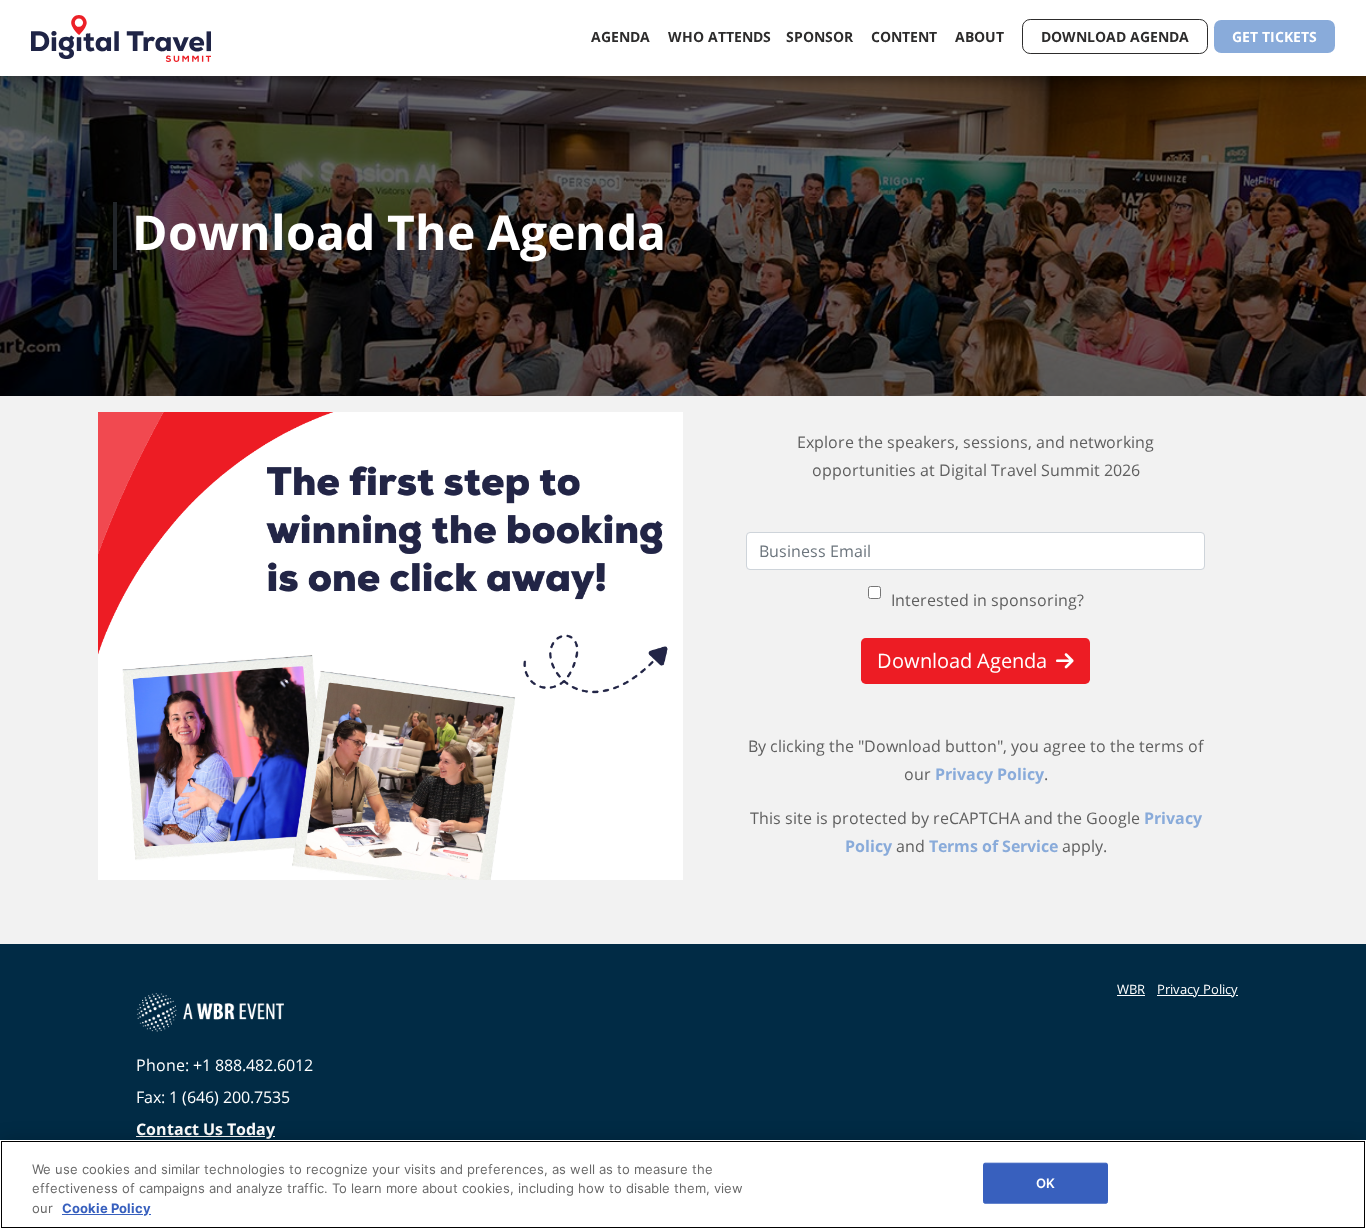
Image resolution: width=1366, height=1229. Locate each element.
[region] (683, 1184)
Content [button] (906, 36)
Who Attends (719, 36)
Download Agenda (1115, 36)
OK (1045, 1182)
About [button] (981, 36)
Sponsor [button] (821, 36)
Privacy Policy (989, 774)
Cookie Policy (106, 1208)
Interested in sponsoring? (987, 600)
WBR (1131, 989)
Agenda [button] (622, 36)
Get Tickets (1274, 36)
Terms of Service (993, 846)
